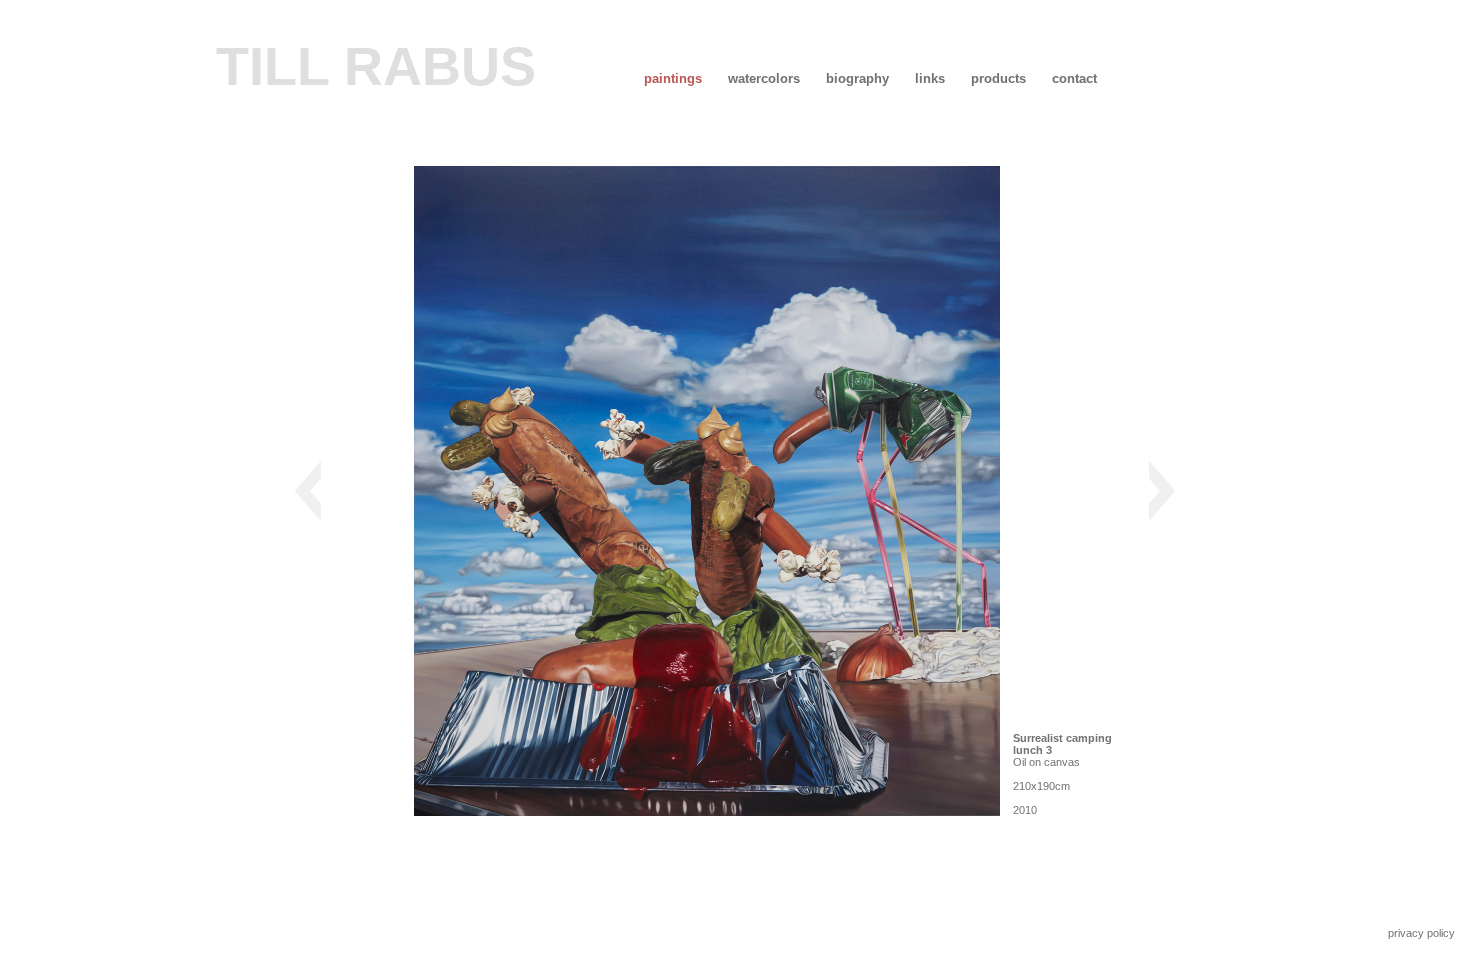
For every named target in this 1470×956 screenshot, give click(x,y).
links (930, 78)
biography (857, 78)
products (998, 78)
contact (1074, 78)
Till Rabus (376, 66)
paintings (673, 78)
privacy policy (1421, 933)
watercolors (764, 78)
